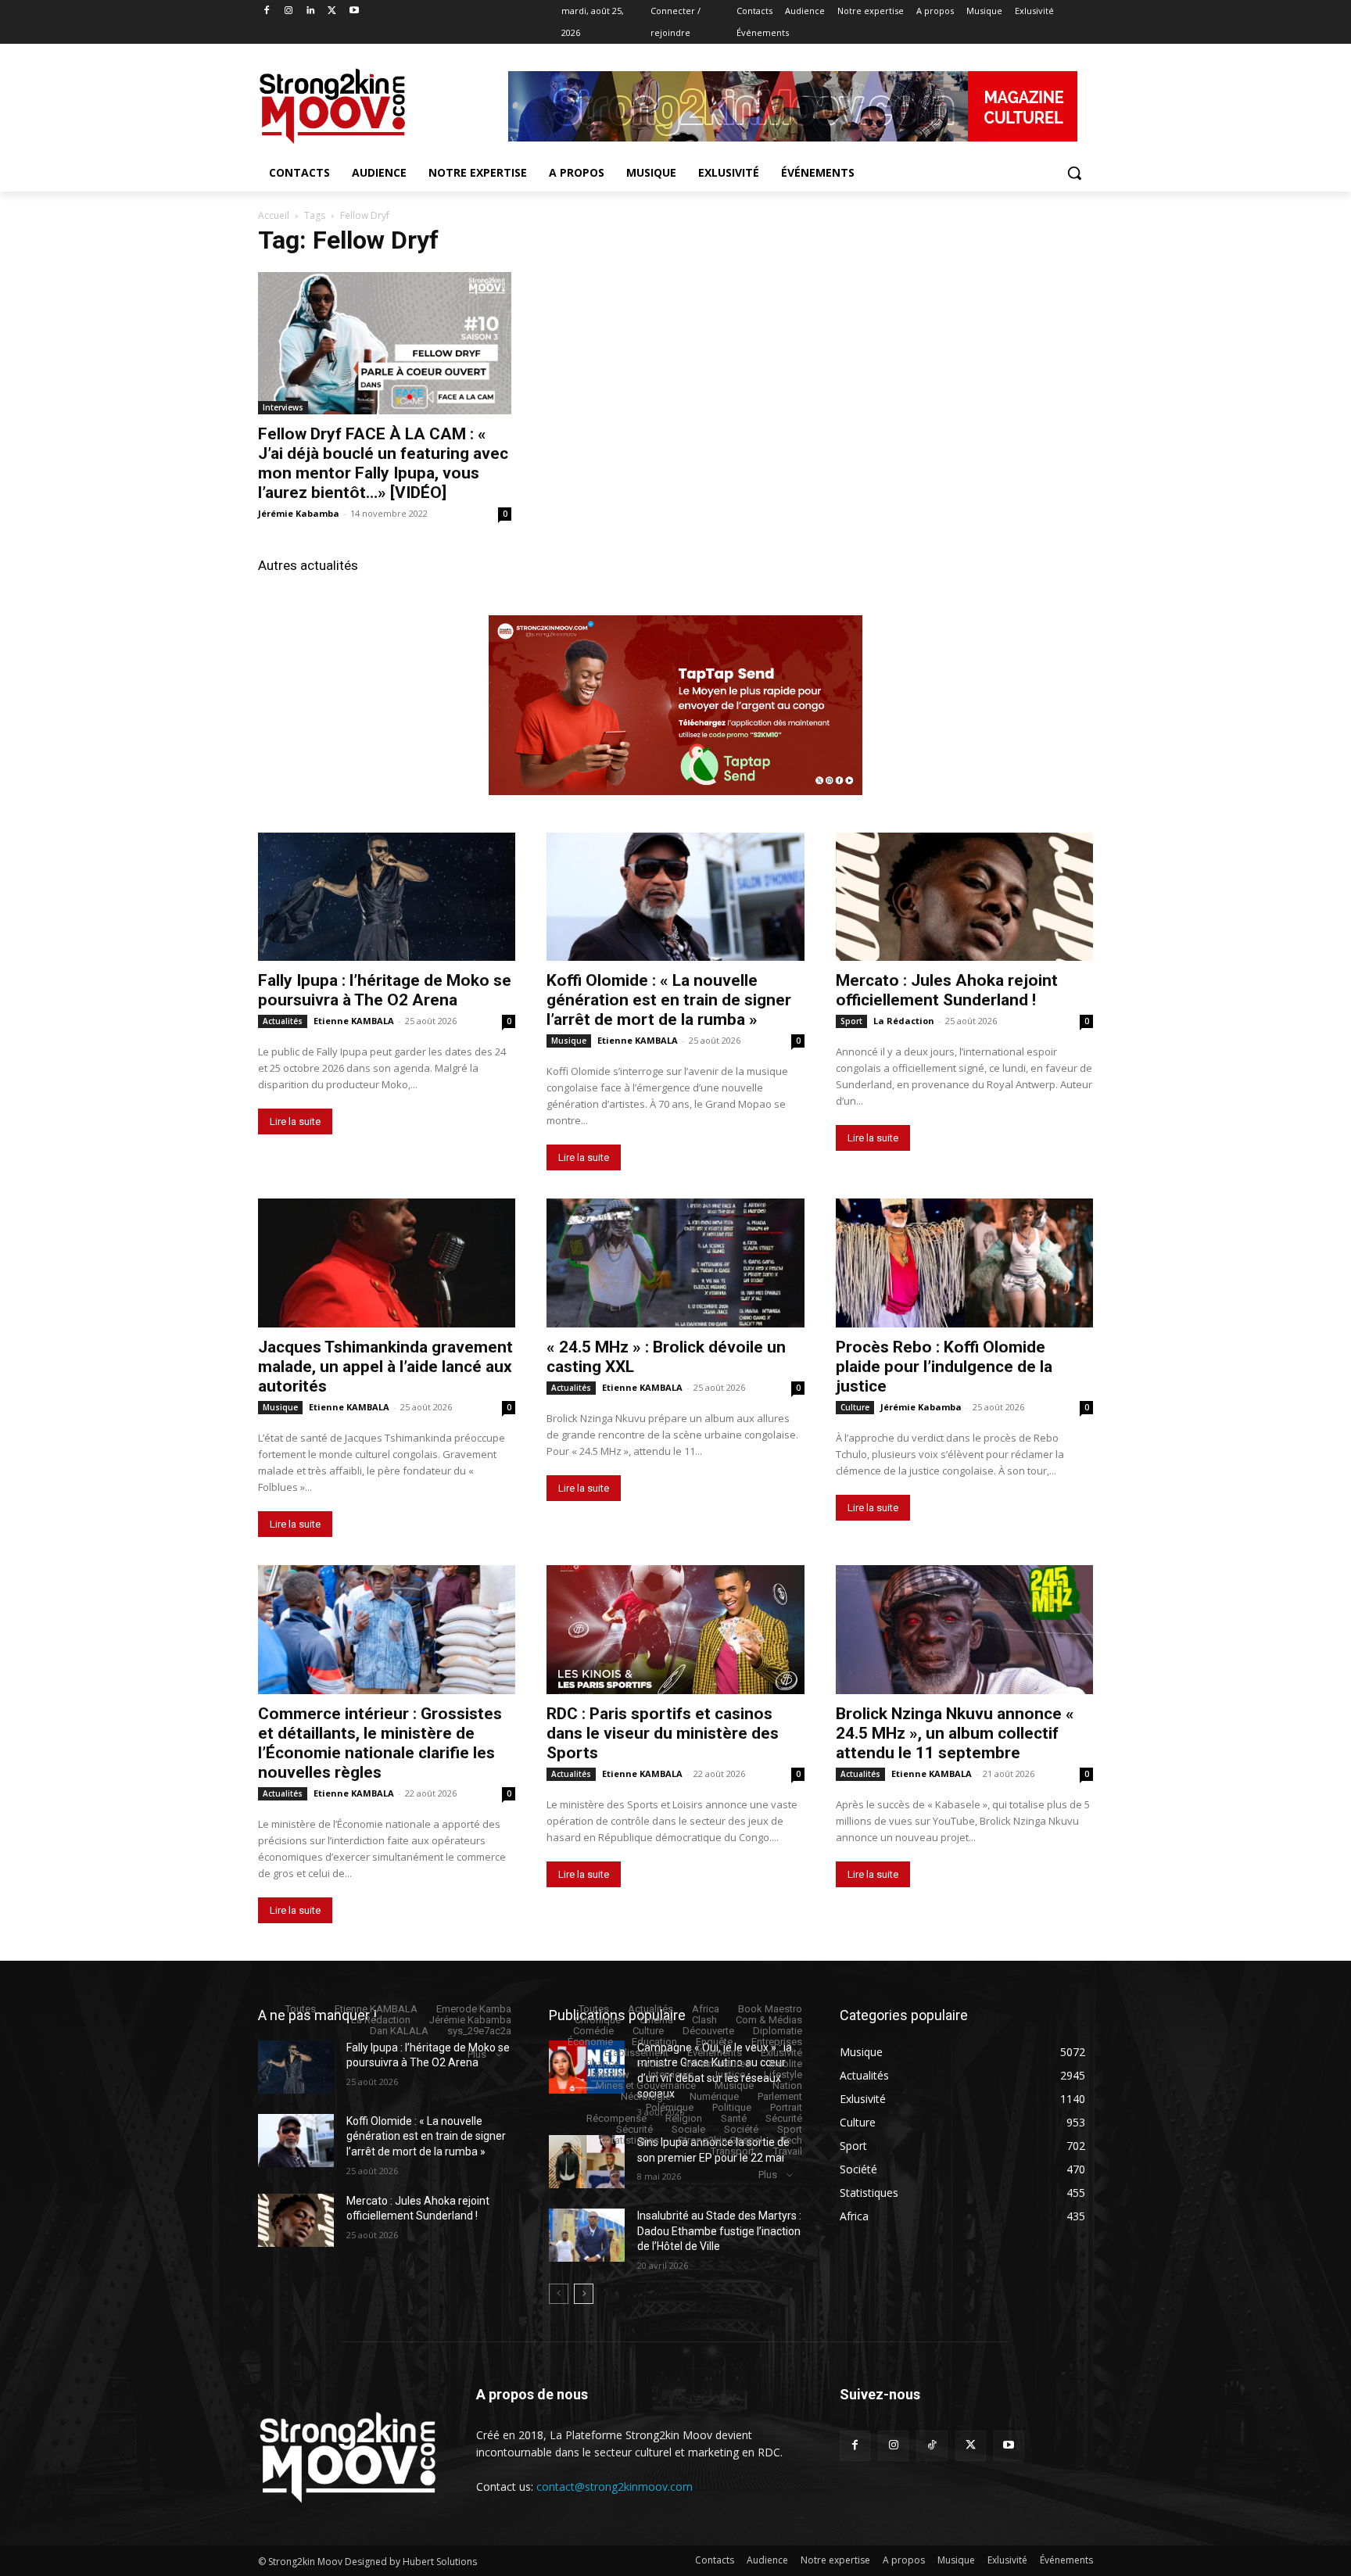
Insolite (786, 2064)
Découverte (708, 2031)
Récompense (616, 2118)
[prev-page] (559, 2294)
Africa (706, 2009)
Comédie (593, 2031)
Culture (855, 1407)
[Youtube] (354, 11)
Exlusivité (781, 2053)
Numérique (714, 2096)
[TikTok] (932, 2446)
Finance (602, 2064)
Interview (609, 2074)
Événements (715, 2053)
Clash (704, 2020)
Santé (734, 2118)
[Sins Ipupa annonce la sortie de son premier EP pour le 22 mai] (587, 2162)
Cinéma (656, 2020)
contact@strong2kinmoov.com (615, 2486)
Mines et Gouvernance (646, 2085)
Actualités (283, 1021)
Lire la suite (295, 1121)
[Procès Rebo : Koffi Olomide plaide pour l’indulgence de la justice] (964, 1263)
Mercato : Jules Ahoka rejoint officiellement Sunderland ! (947, 990)
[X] (332, 11)
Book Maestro (770, 2009)
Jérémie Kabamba (299, 513)
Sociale (688, 2129)
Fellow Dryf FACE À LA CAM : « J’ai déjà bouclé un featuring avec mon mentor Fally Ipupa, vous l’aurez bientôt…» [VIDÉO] (383, 463)
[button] (1074, 173)
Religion (684, 2118)
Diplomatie (778, 2031)
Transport (733, 2151)
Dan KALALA (399, 2031)
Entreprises (777, 2042)
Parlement (780, 2096)
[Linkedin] (311, 11)
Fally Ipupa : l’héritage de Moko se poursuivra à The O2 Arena (385, 990)
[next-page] (584, 2294)
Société (741, 2129)
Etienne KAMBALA (354, 1021)
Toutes (301, 2009)
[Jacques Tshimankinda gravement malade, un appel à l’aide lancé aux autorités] (387, 1263)
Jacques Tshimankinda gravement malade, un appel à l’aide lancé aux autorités (385, 1367)
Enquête (714, 2042)
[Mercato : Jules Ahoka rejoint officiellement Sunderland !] (964, 897)
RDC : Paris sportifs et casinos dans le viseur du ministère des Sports (663, 1733)
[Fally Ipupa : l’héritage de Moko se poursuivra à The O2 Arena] (387, 897)
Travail (788, 2151)
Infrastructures (718, 2064)
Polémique (670, 2107)
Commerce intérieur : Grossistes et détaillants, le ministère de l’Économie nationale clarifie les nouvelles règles (380, 1743)
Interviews (283, 407)
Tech (792, 2140)
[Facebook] (267, 11)
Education (654, 2042)
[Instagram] (289, 11)
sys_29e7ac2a (479, 2031)
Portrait (786, 2107)
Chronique (598, 2020)
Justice (729, 2074)
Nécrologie (646, 2096)
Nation (787, 2085)
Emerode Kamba (474, 2009)
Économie (590, 2042)
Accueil (274, 215)
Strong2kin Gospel (720, 2140)
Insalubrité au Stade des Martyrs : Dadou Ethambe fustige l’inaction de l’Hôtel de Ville (719, 2231)
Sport (851, 1021)
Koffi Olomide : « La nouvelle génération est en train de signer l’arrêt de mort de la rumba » (669, 1000)
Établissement (636, 2053)
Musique (569, 1041)
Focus (652, 2064)
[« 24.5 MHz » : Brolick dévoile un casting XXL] (675, 1263)
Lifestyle (783, 2074)
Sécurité (784, 2118)
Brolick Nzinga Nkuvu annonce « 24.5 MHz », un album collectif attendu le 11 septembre (955, 1733)
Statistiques (632, 2140)
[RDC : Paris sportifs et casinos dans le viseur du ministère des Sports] (675, 1630)
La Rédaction (904, 1021)
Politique (732, 2107)
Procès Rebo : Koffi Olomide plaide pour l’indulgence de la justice (944, 1367)
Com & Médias (769, 2020)
